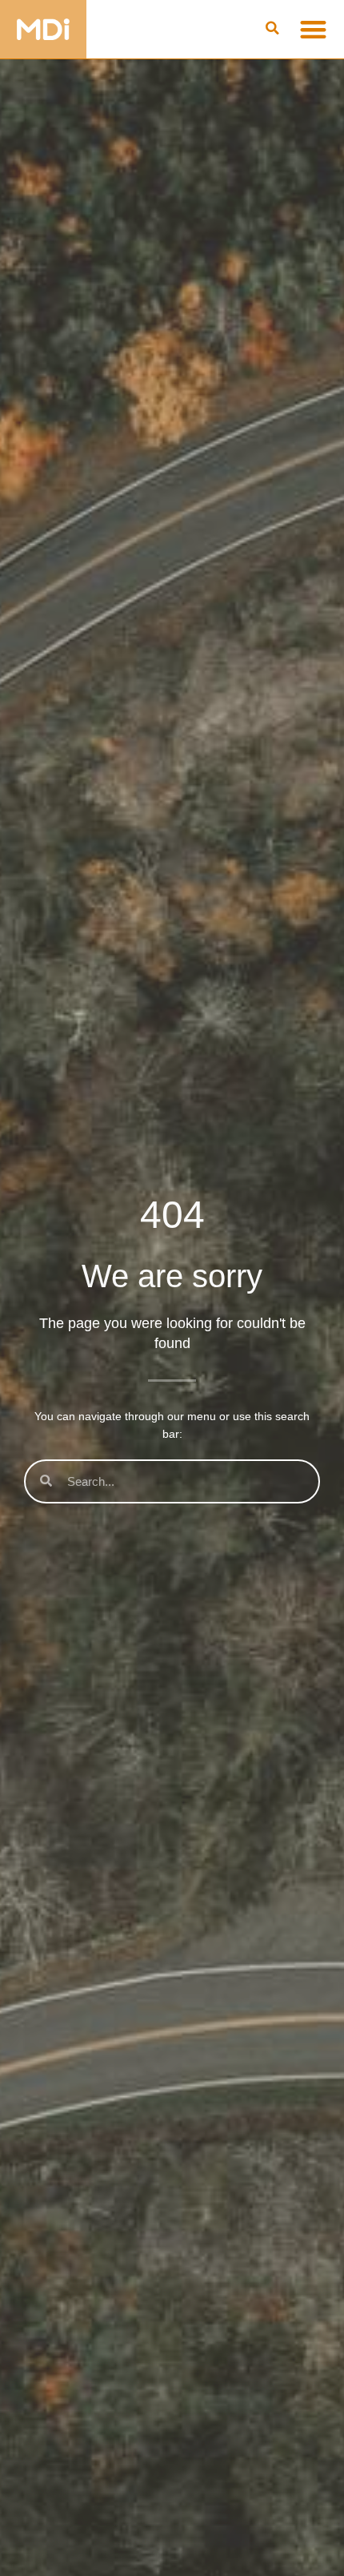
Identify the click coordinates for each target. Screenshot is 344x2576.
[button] (273, 29)
